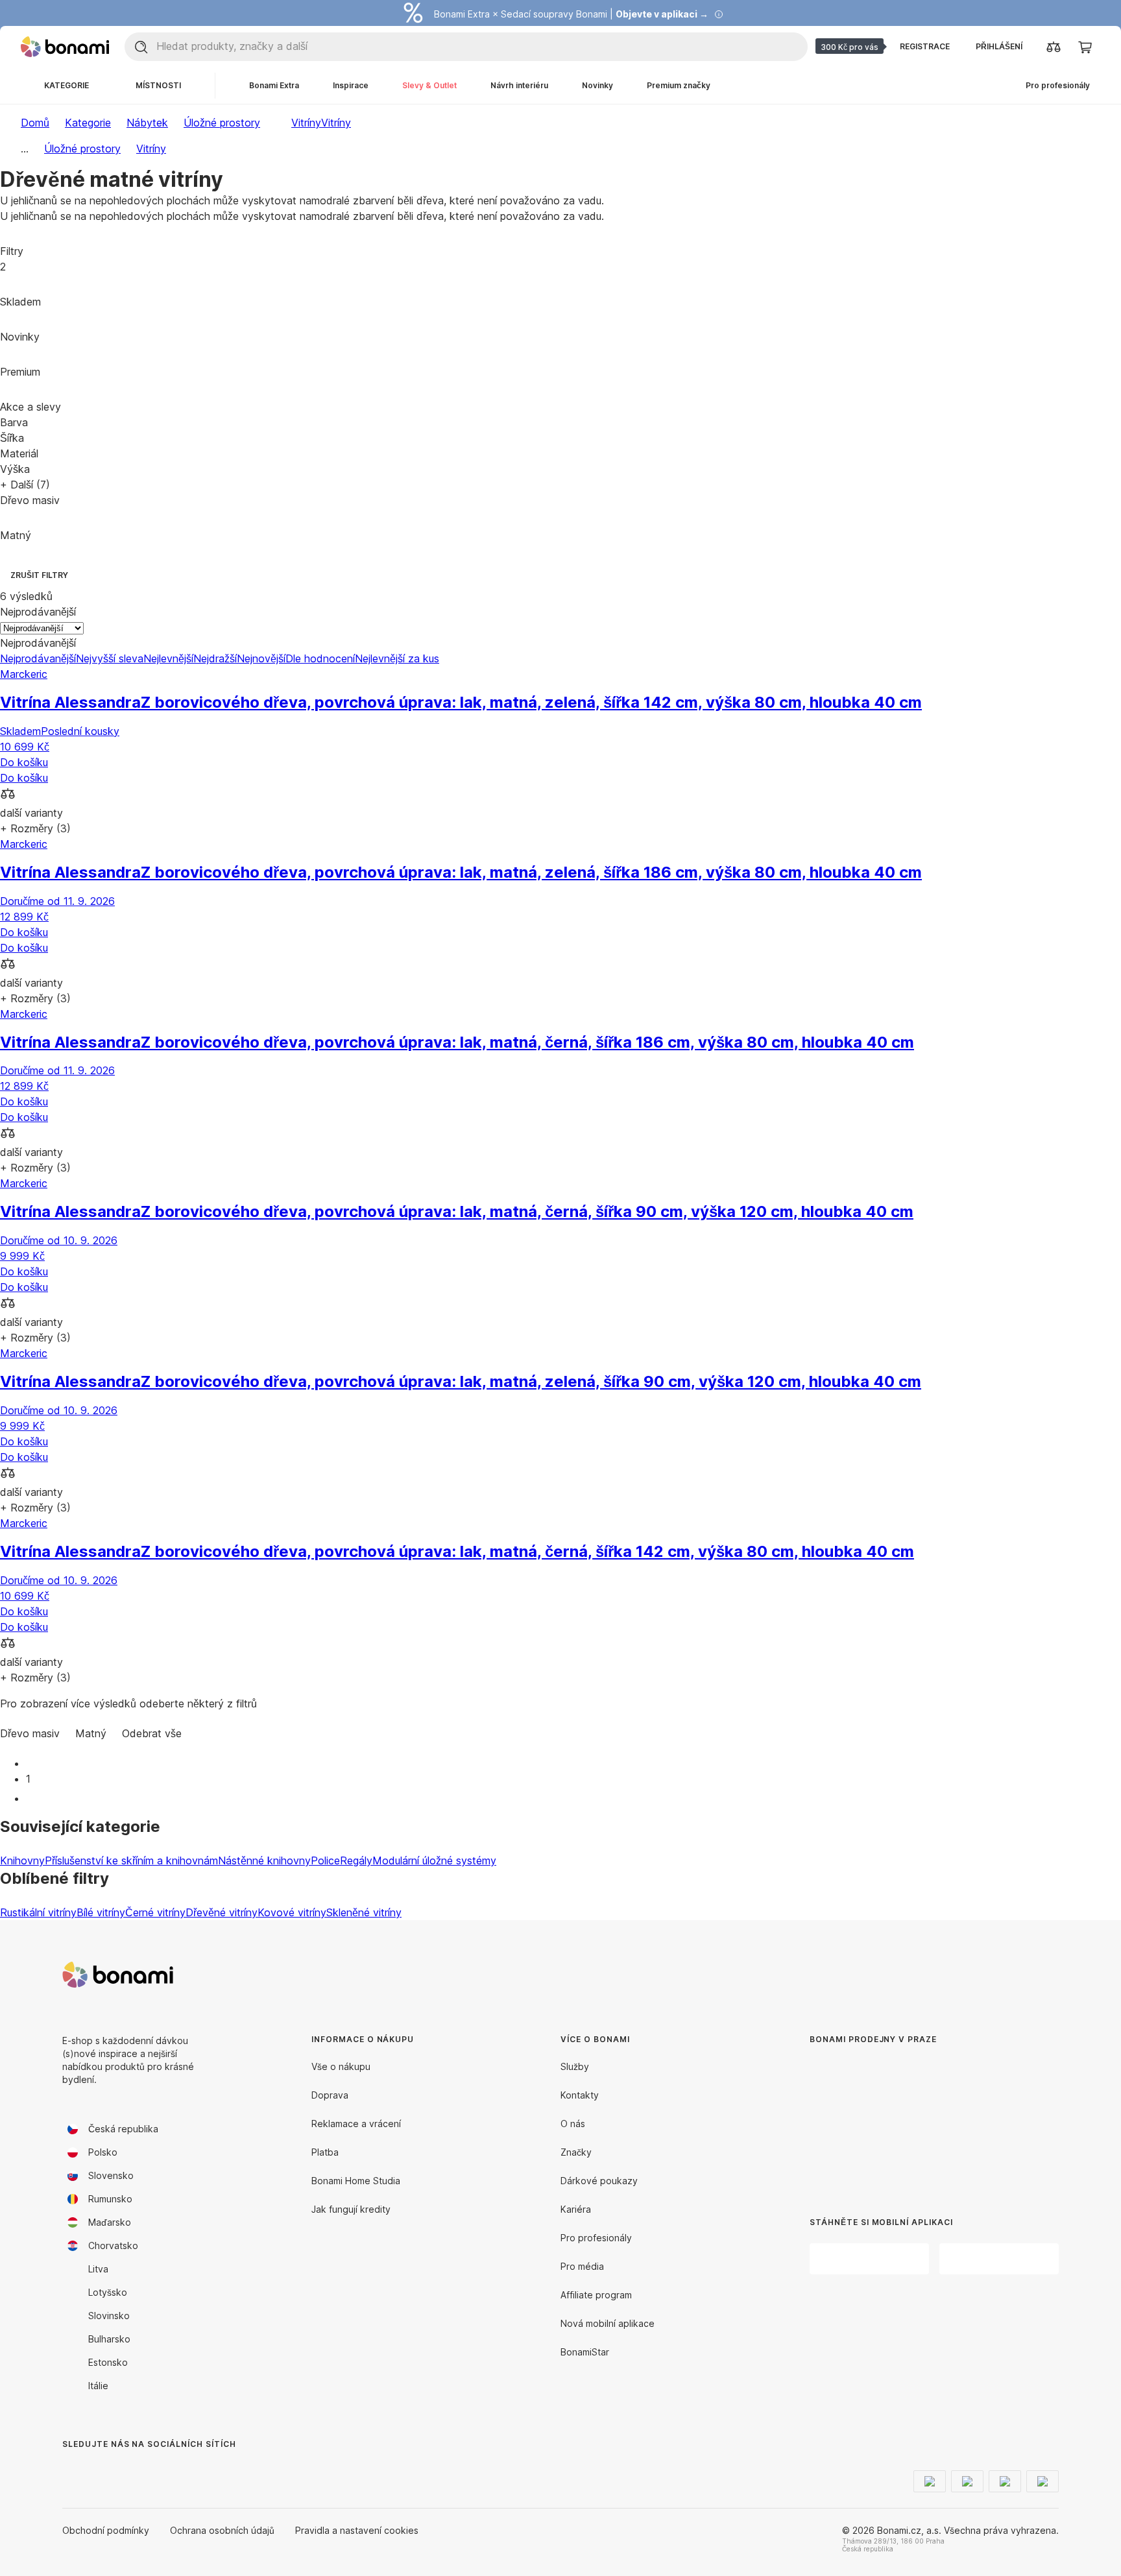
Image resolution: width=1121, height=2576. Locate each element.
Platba (325, 2152)
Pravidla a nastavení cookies (357, 2530)
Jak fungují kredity (351, 2209)
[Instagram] (104, 2470)
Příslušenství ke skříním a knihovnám (131, 1860)
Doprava (330, 2095)
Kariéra (576, 2209)
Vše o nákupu (341, 2066)
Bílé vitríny (101, 1912)
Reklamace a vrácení (356, 2124)
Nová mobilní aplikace (608, 2323)
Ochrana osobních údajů (222, 2530)
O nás (573, 2124)
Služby (575, 2066)
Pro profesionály (596, 2238)
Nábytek (147, 123)
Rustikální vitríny (38, 1912)
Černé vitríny (155, 1912)
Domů (35, 123)
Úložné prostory (222, 123)
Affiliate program (596, 2295)
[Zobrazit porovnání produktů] (1054, 47)
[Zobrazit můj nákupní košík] (1085, 47)
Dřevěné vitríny (222, 1912)
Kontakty (580, 2095)
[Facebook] (73, 2470)
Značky (576, 2152)
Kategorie (88, 123)
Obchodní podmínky (106, 2530)
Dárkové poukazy (599, 2181)
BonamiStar (585, 2352)
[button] (560, 795)
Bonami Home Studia (356, 2181)
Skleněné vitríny (364, 1912)
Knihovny (22, 1860)
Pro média (582, 2266)
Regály (356, 1860)
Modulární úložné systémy (434, 1860)
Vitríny (336, 123)
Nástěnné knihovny (264, 1860)
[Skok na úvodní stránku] (65, 47)
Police (325, 1860)
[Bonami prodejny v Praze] (916, 2121)
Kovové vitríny (292, 1912)
